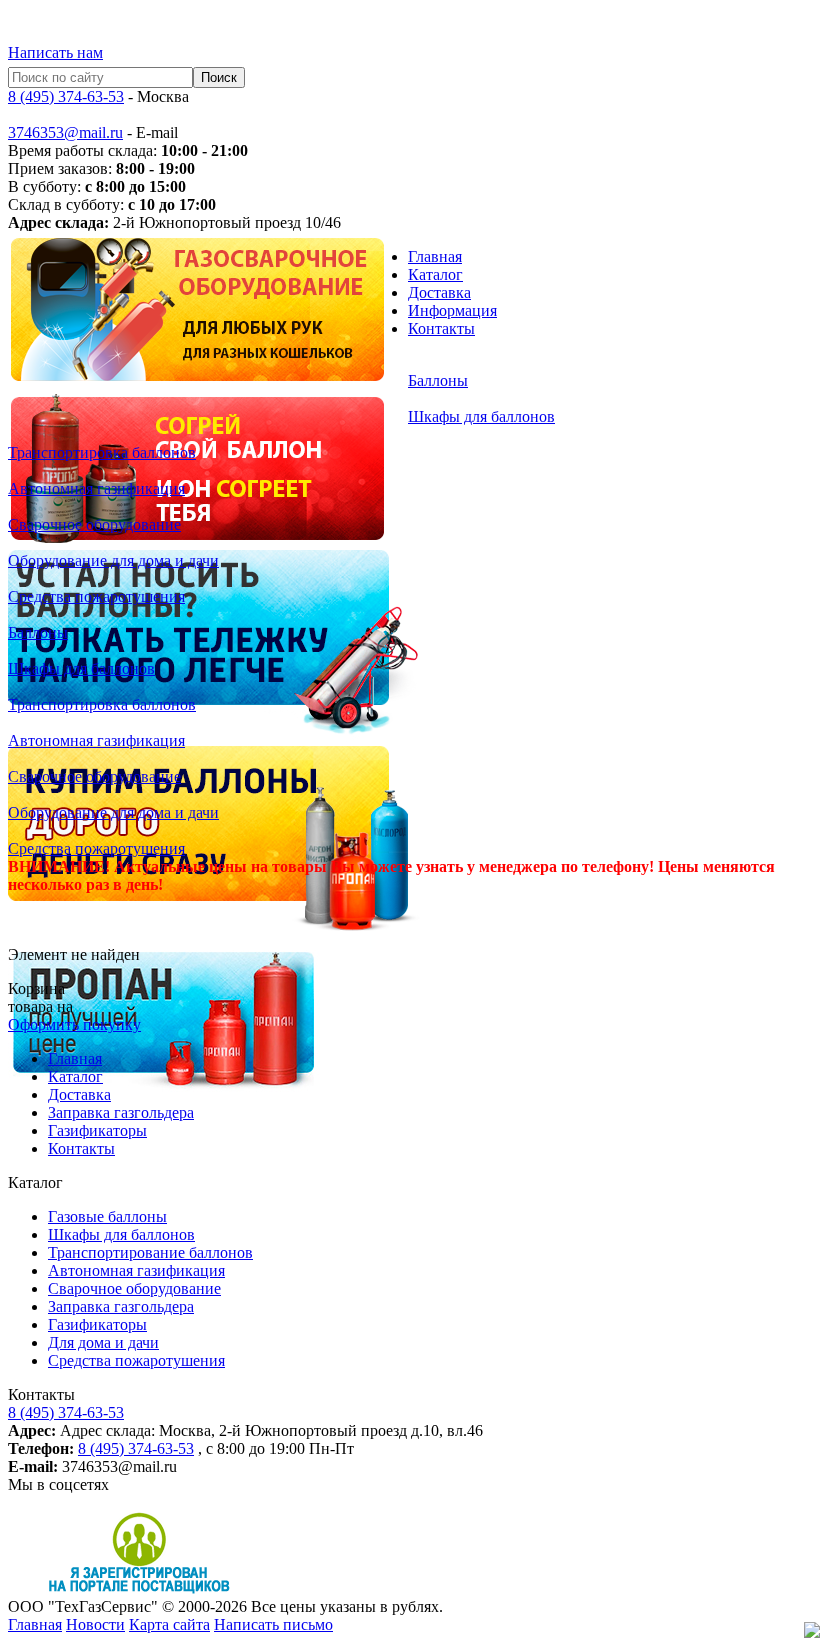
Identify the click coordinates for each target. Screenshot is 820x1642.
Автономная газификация (136, 1270)
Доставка (439, 292)
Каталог (435, 274)
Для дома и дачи (103, 1342)
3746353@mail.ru (65, 132)
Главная (435, 256)
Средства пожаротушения (136, 1360)
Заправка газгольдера (121, 1112)
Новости (95, 1624)
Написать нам (55, 52)
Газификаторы (97, 1130)
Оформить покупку (74, 1024)
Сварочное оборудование (134, 1288)
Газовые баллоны (107, 1216)
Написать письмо (273, 1624)
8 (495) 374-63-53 (66, 96)
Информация (452, 310)
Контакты (441, 328)
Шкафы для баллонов (121, 1234)
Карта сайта (169, 1624)
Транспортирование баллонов (150, 1252)
